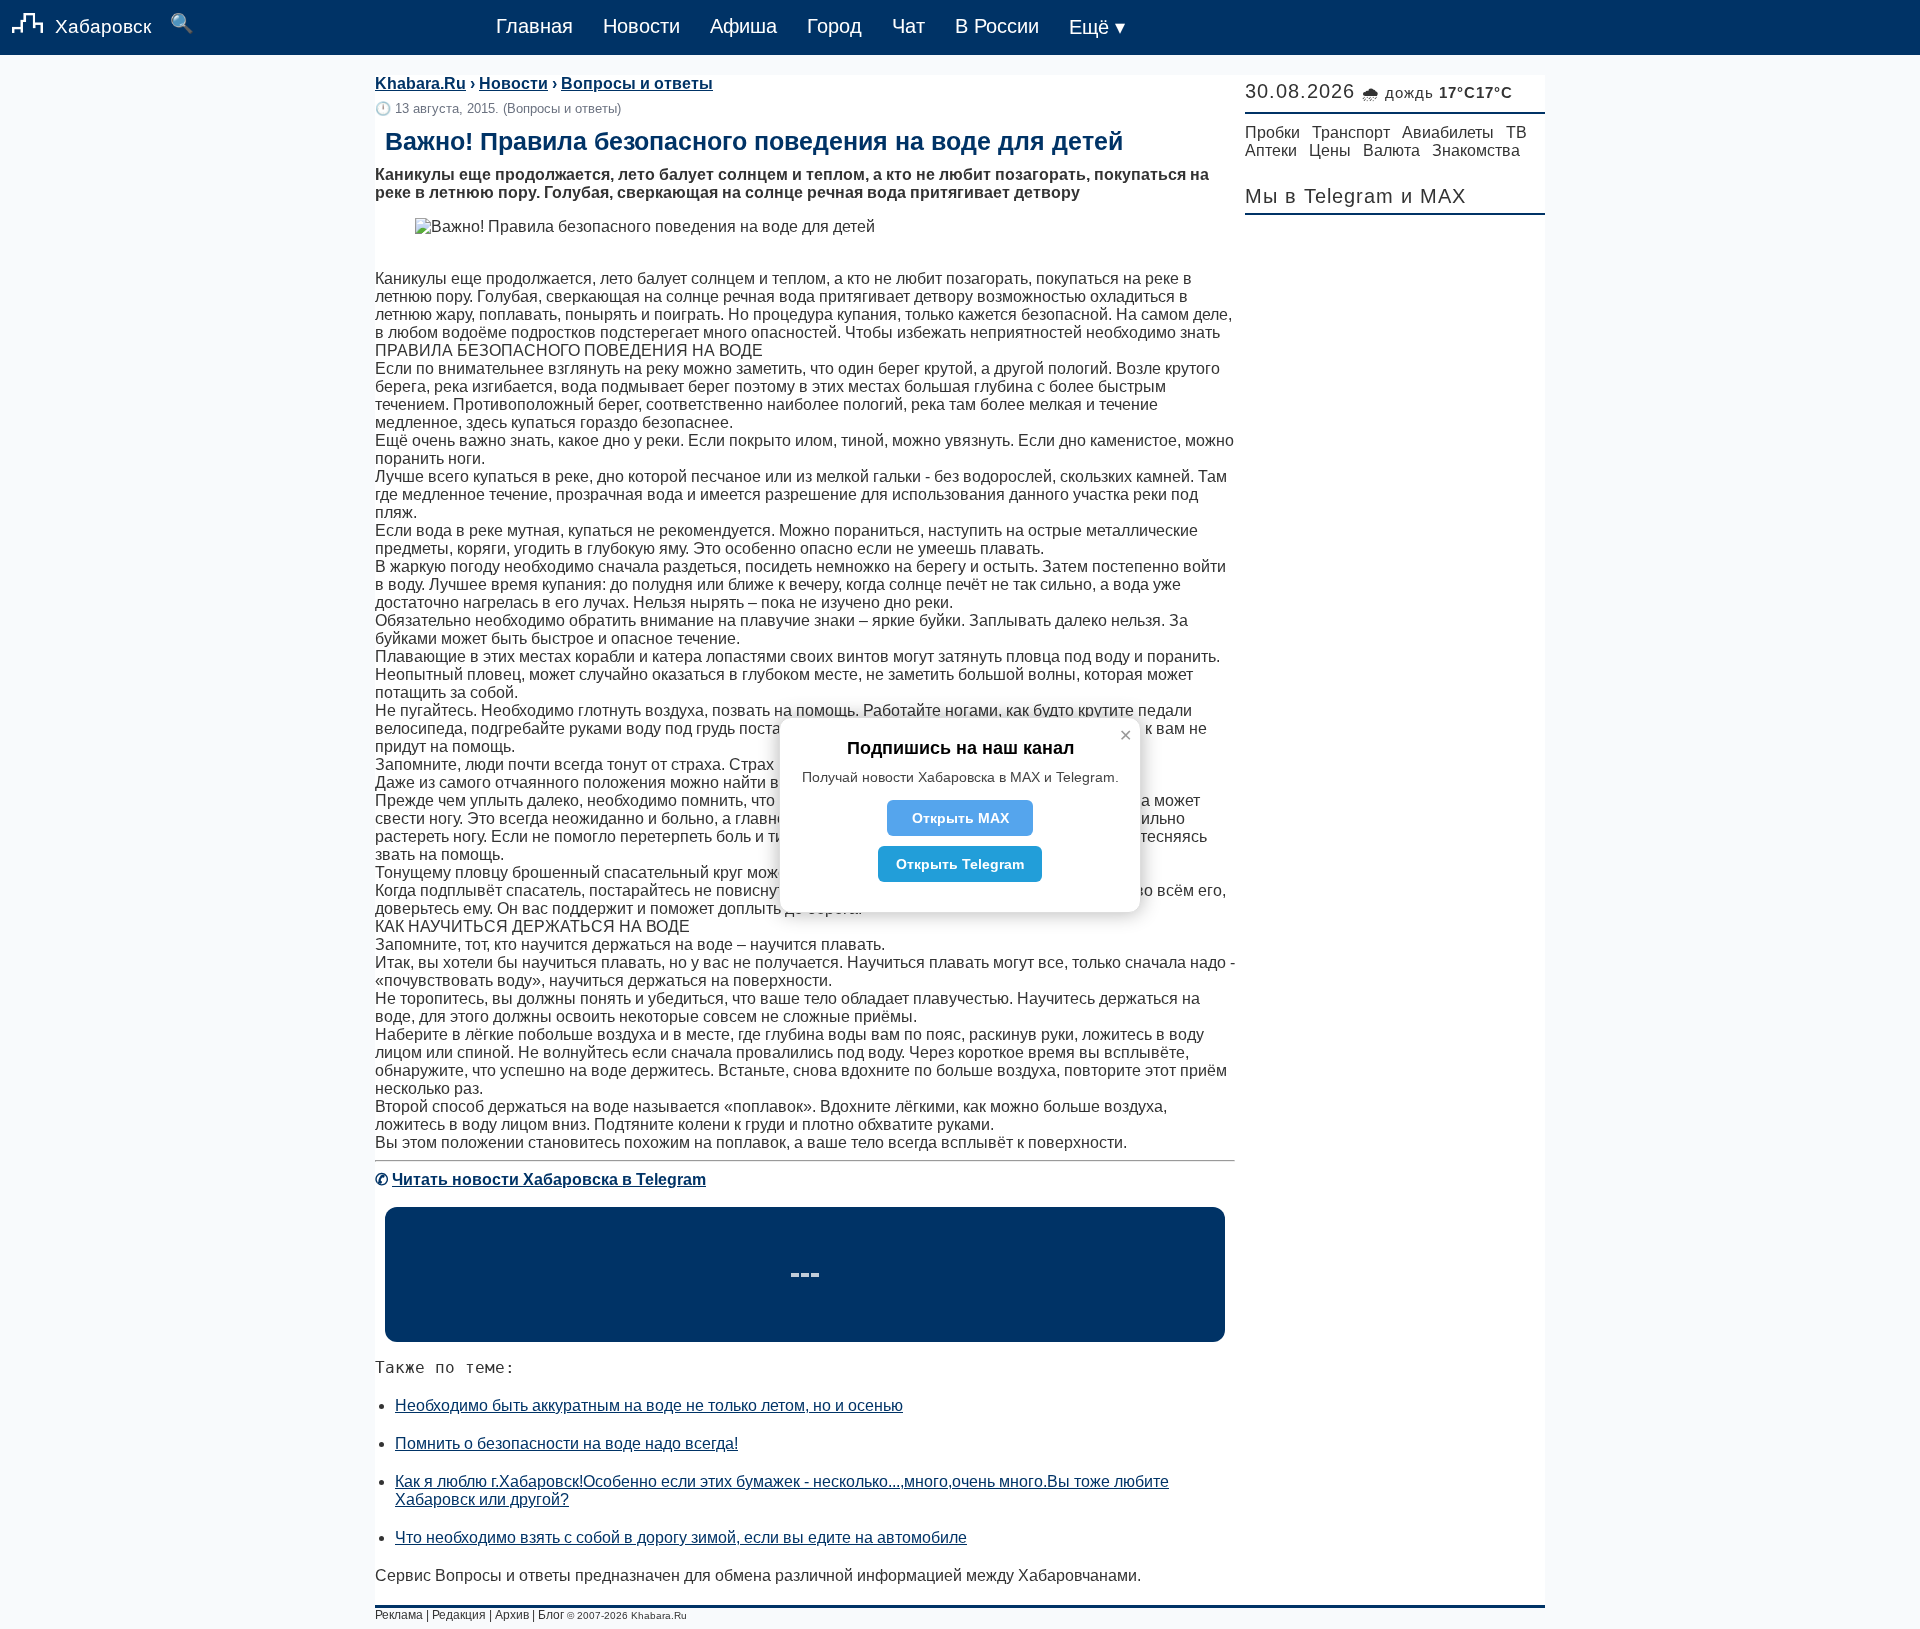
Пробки (1272, 132)
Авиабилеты (1448, 132)
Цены (1330, 150)
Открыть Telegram (960, 864)
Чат (908, 26)
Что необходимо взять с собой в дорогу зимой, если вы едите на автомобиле (681, 1537)
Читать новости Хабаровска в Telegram (549, 1179)
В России (997, 26)
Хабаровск (103, 26)
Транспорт (1351, 132)
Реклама (399, 1615)
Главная (534, 26)
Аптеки (1271, 150)
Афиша (743, 26)
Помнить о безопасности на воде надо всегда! (566, 1443)
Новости (641, 26)
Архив (512, 1615)
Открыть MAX (960, 818)
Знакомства (1476, 150)
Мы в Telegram (1319, 196)
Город (834, 26)
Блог (551, 1615)
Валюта (1391, 150)
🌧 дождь (1437, 92)
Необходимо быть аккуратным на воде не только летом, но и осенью (649, 1405)
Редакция (459, 1615)
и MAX (1433, 196)
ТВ (1516, 132)
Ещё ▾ (1097, 27)
